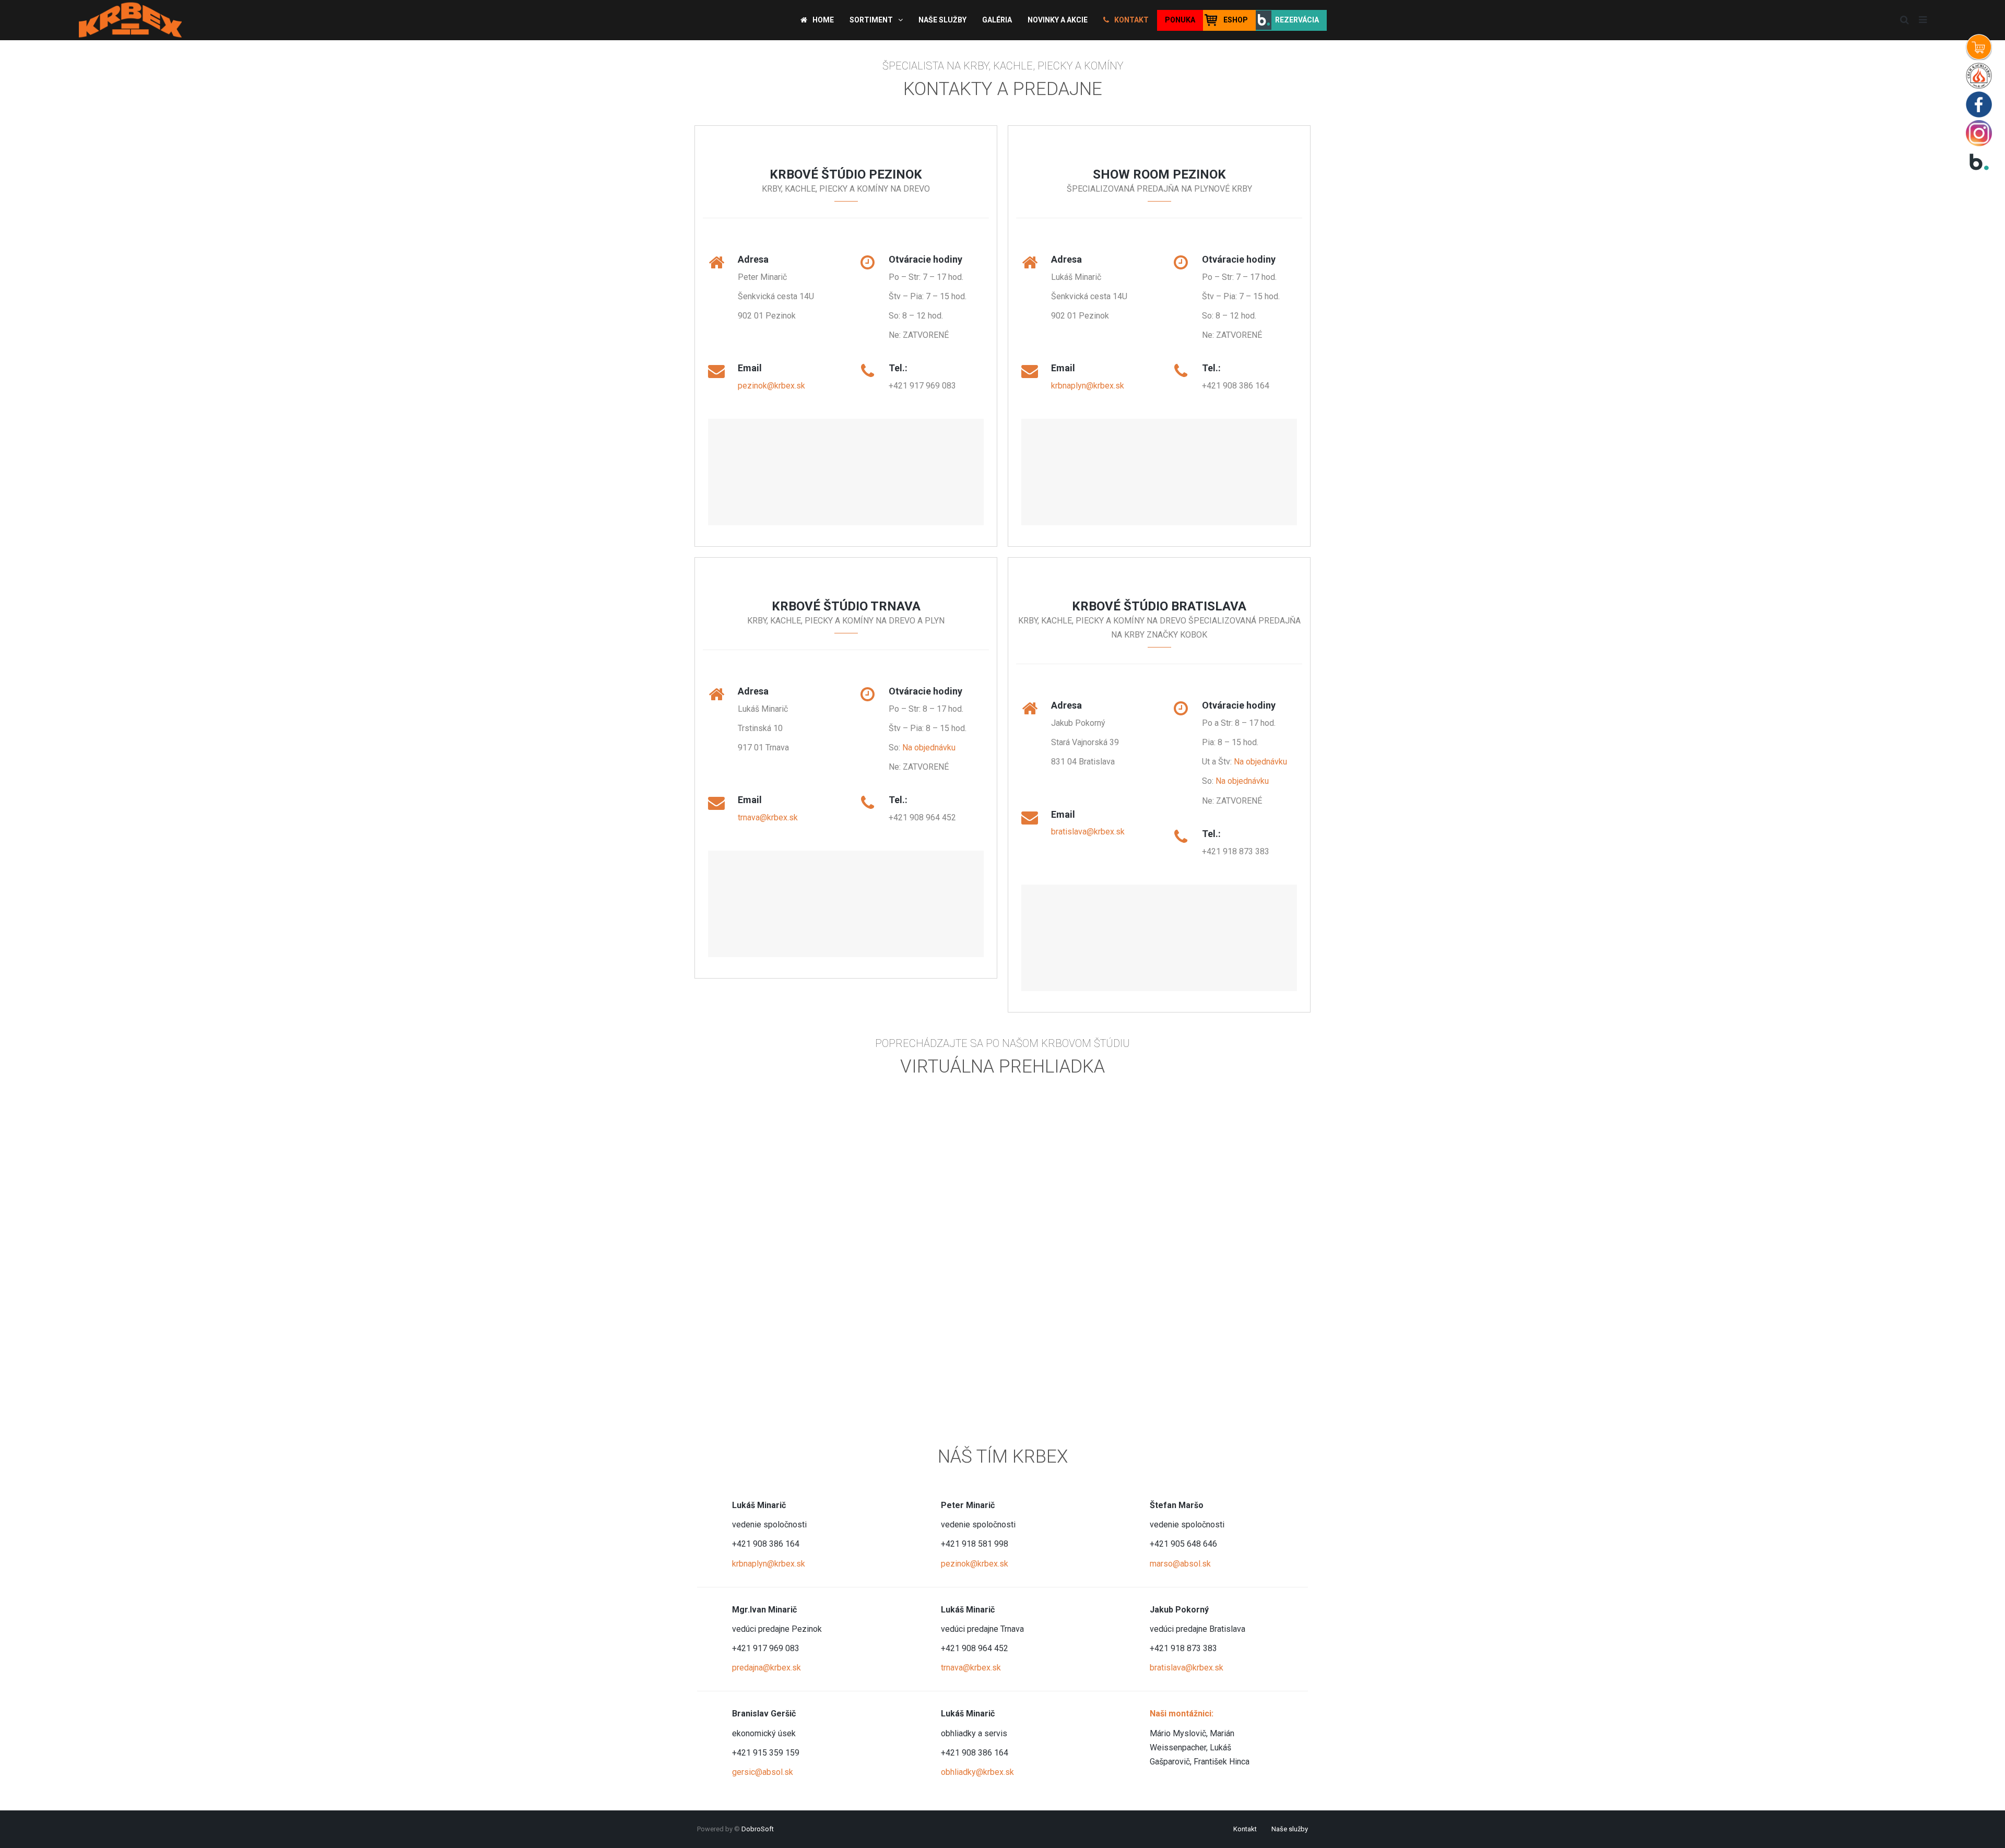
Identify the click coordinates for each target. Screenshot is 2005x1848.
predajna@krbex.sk (766, 1668)
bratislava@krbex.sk (1088, 832)
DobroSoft (758, 1829)
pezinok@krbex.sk (771, 386)
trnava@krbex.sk (768, 817)
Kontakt (1245, 1829)
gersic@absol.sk (763, 1772)
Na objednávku (929, 748)
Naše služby (1290, 1829)
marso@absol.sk (1180, 1564)
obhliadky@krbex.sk (977, 1772)
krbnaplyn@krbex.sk (1088, 386)
